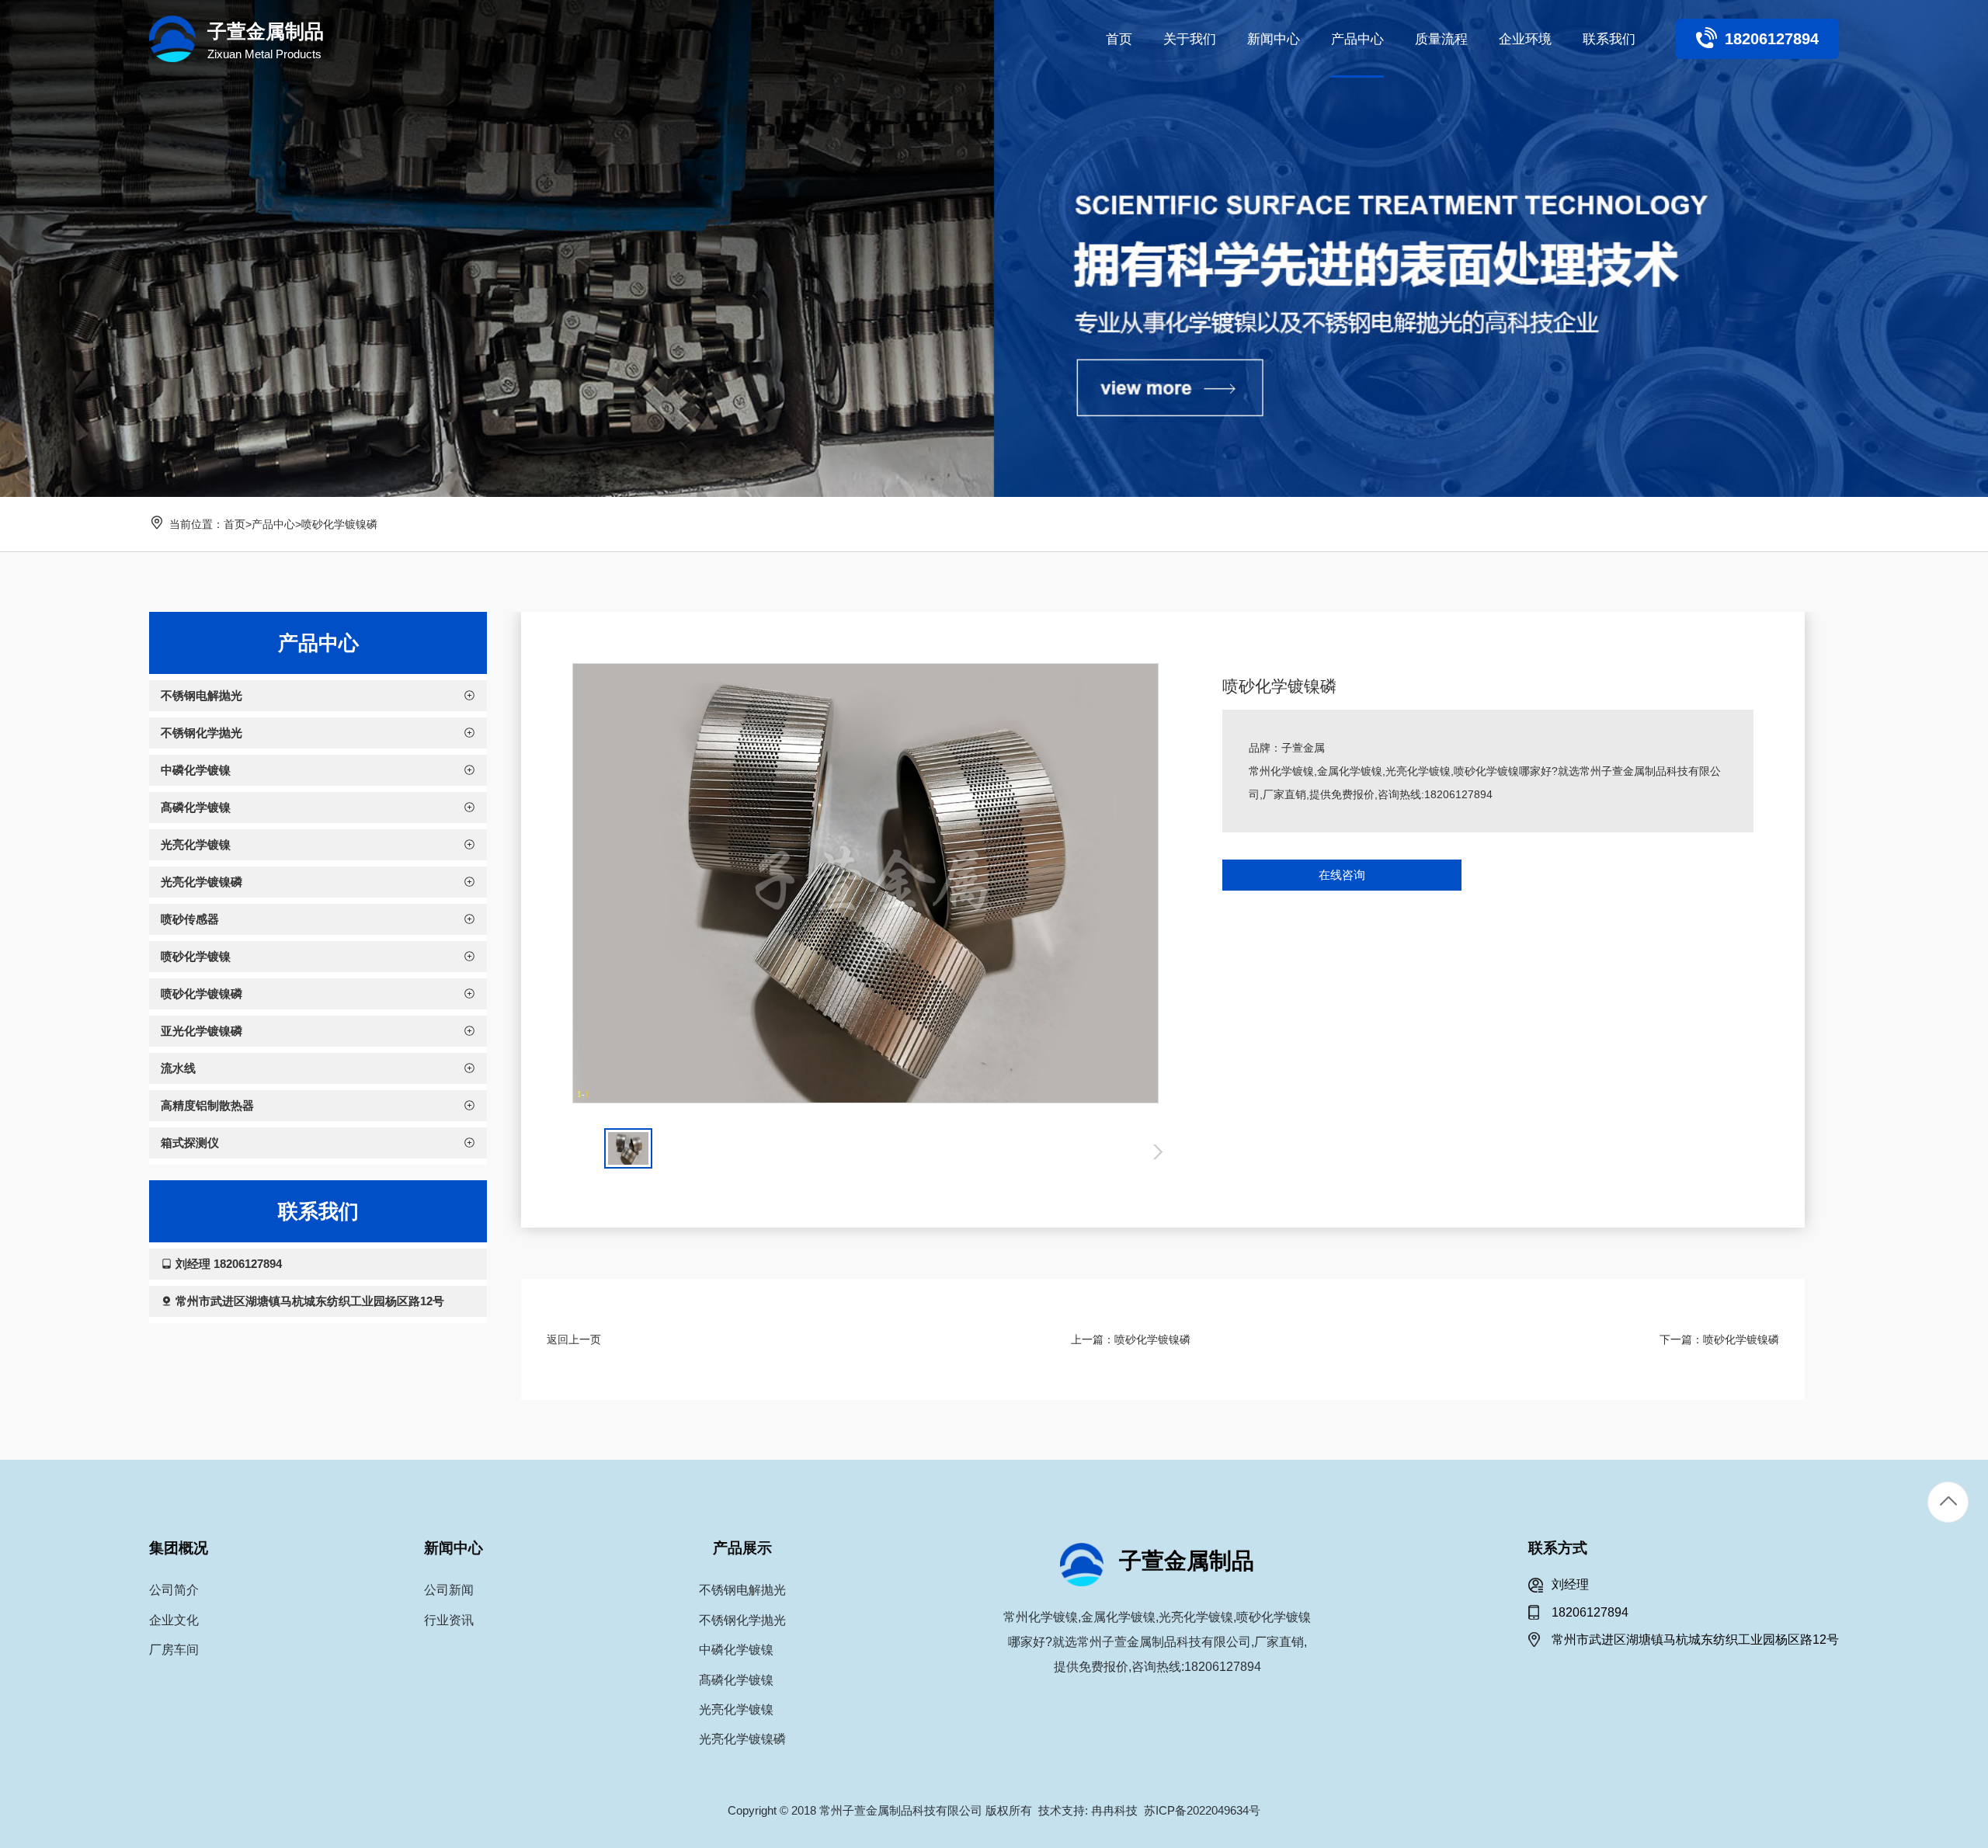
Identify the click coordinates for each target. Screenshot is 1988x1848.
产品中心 (273, 524)
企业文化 (174, 1620)
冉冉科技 (1114, 1810)
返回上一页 (574, 1339)
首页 (235, 524)
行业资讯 (449, 1620)
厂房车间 (174, 1650)
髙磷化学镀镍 (736, 1680)
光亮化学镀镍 (736, 1709)
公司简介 (174, 1590)
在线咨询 (1342, 875)
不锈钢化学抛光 (742, 1620)
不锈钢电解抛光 (742, 1590)
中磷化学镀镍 (736, 1650)
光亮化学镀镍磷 (742, 1739)
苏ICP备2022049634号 (1202, 1810)
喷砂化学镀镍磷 (339, 524)
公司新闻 (449, 1590)
